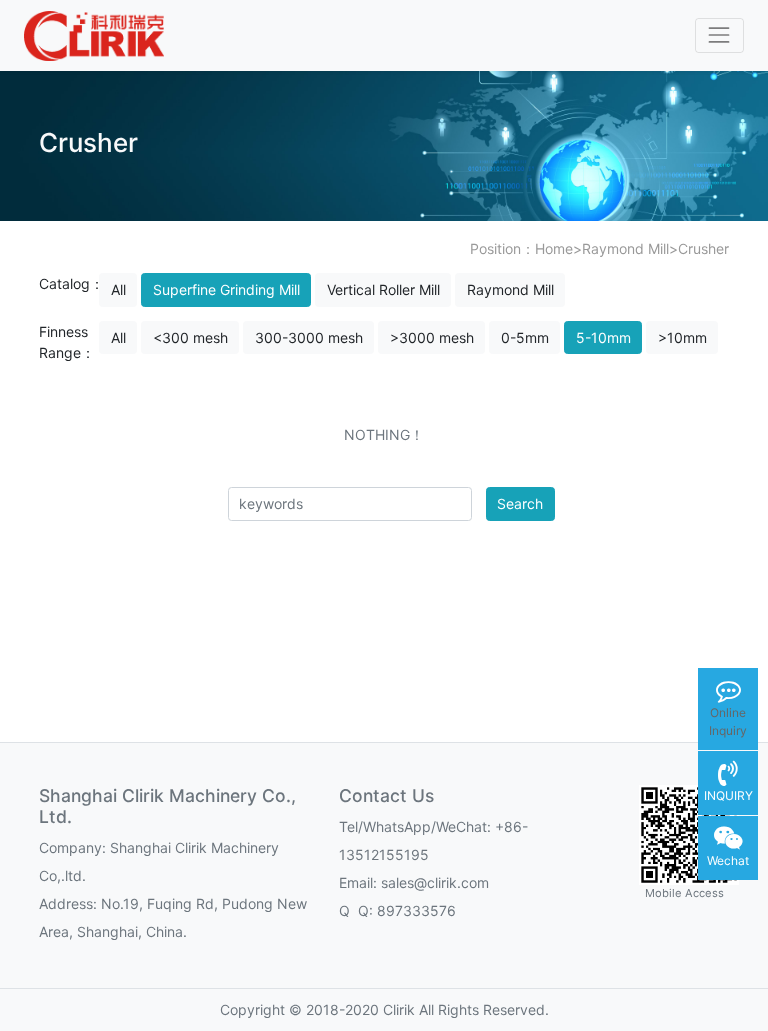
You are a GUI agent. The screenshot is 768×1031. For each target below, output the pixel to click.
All (118, 289)
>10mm (682, 337)
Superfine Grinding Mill (226, 289)
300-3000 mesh (309, 337)
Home (554, 248)
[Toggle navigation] (719, 35)
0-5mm (525, 337)
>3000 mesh (432, 337)
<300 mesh (190, 337)
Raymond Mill (625, 248)
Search (520, 503)
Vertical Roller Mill (383, 289)
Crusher (703, 248)
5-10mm (603, 337)
